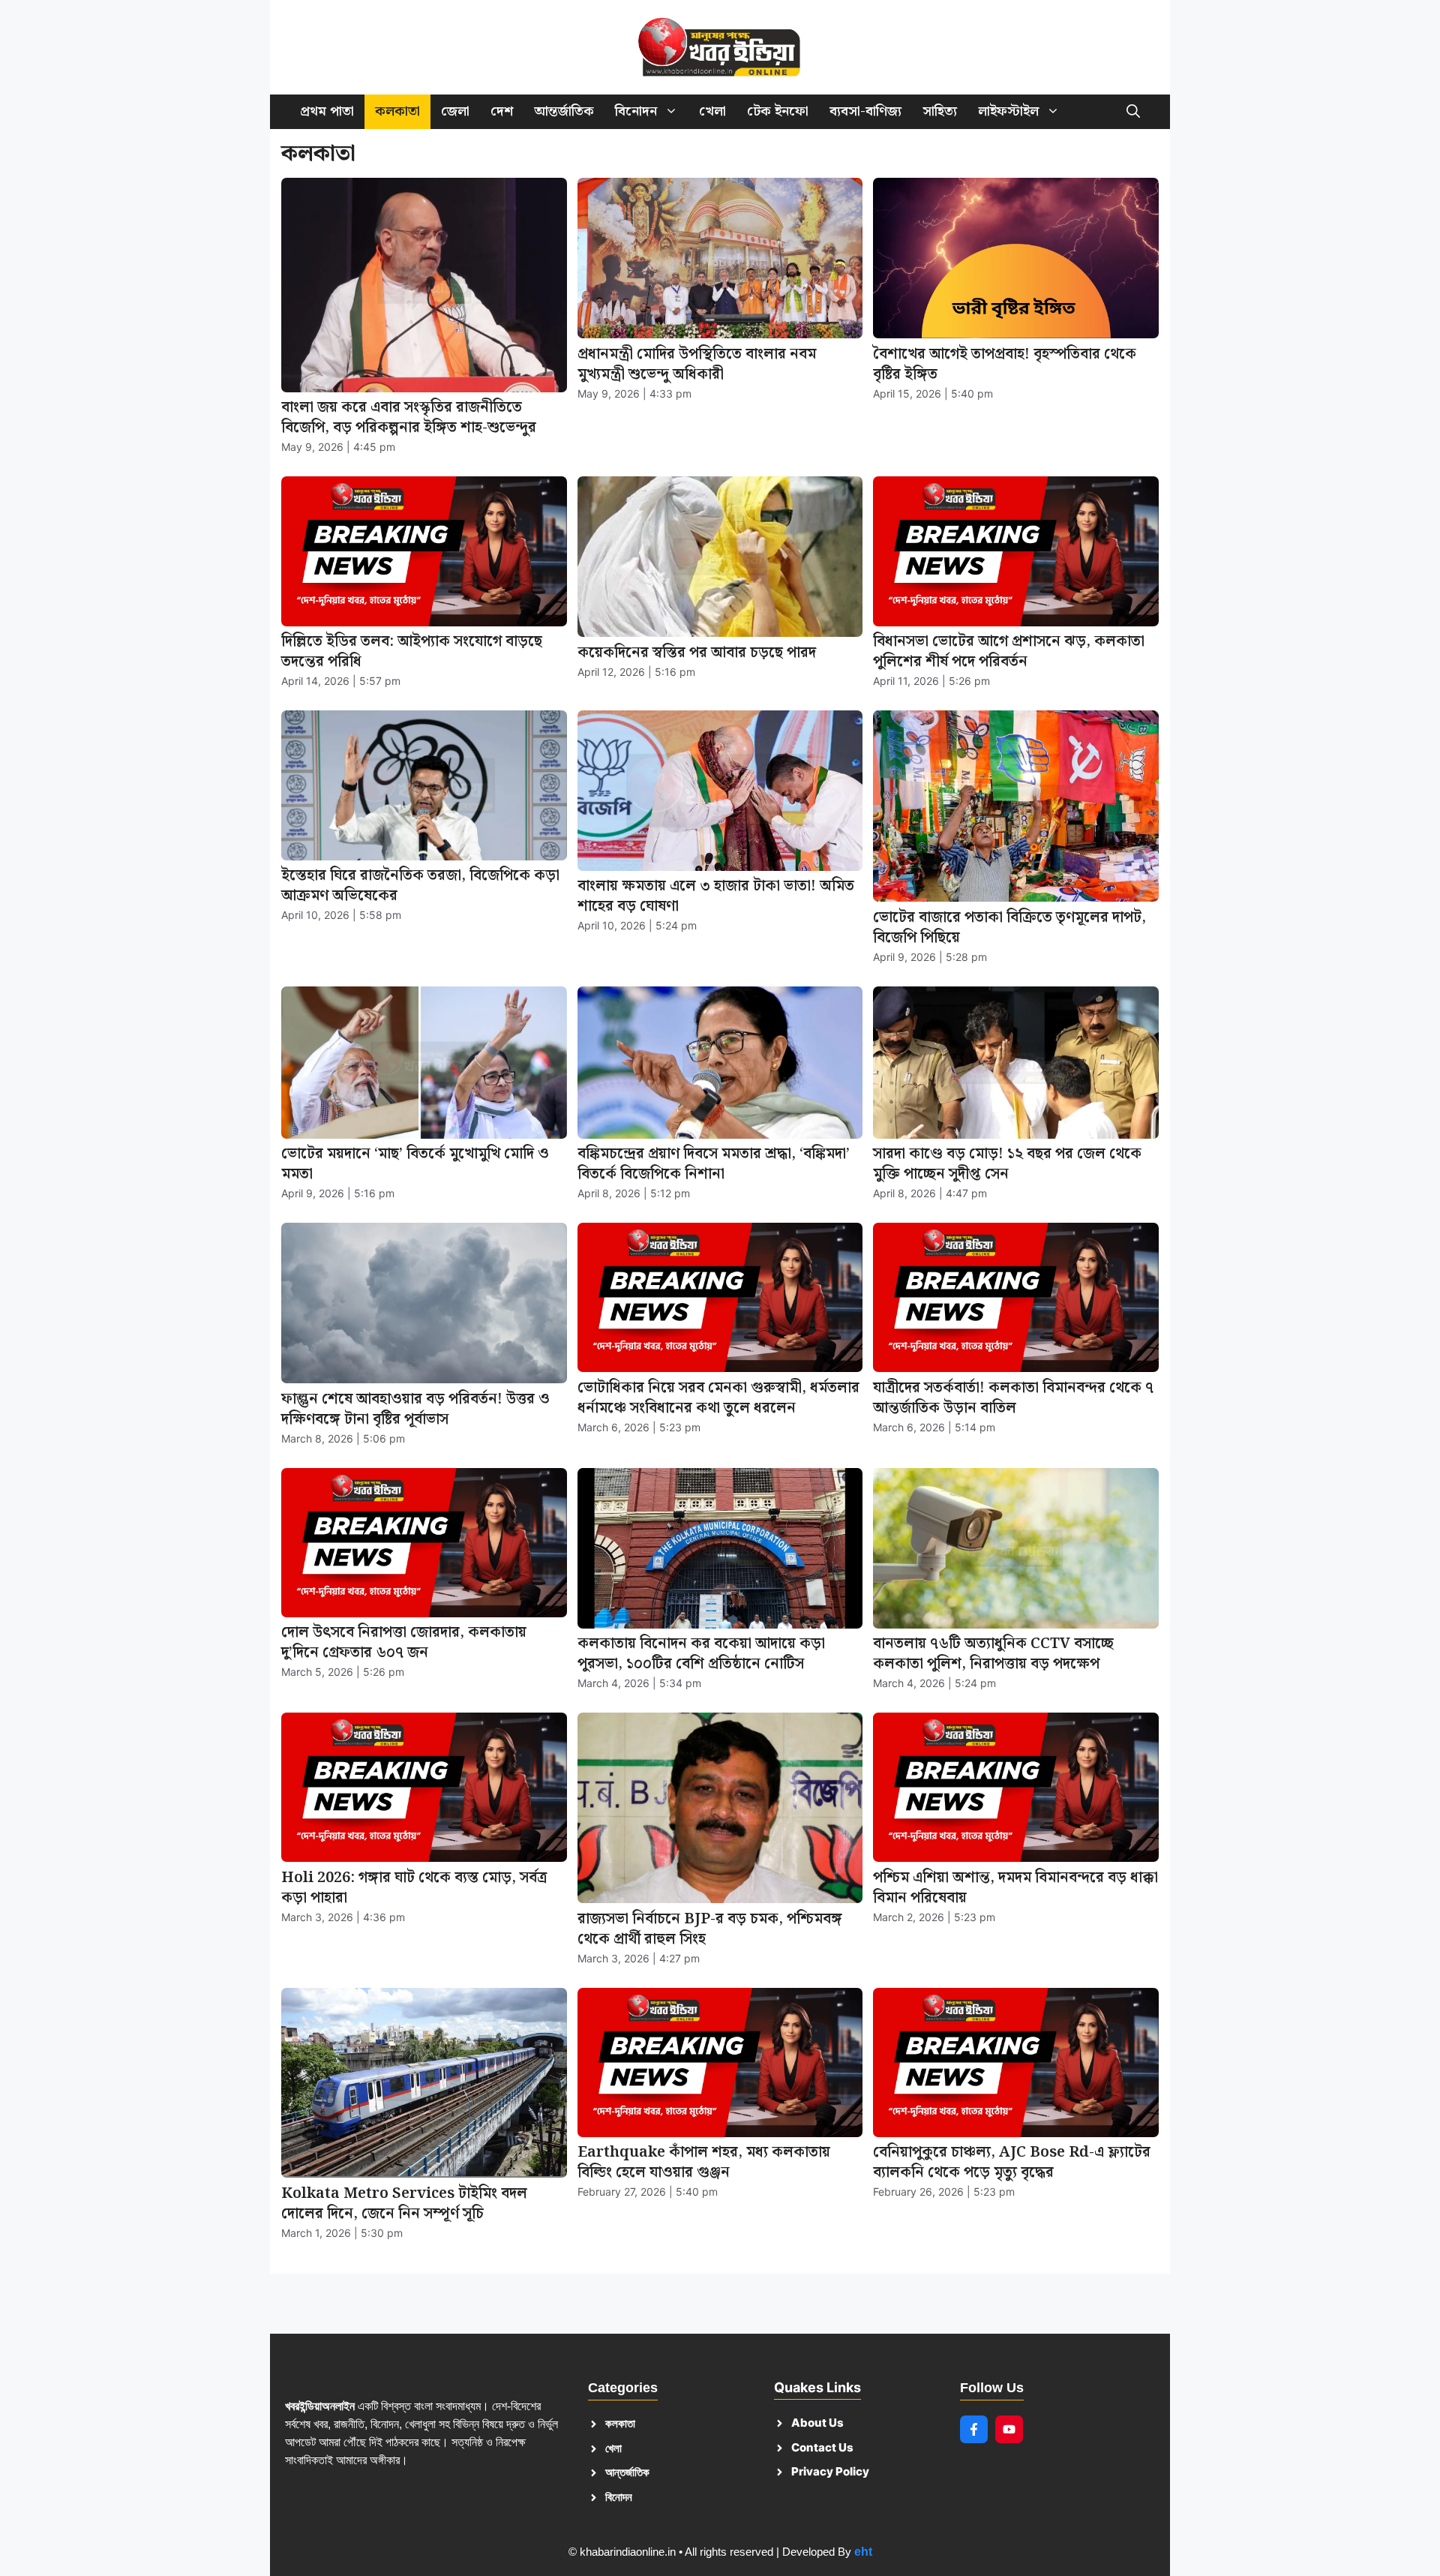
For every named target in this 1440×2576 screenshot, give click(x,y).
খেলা (712, 111)
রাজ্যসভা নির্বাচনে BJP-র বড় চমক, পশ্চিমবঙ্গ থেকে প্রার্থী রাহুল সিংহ (710, 1929)
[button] (1133, 112)
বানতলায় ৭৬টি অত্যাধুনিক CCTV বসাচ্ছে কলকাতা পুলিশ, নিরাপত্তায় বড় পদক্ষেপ (993, 1654)
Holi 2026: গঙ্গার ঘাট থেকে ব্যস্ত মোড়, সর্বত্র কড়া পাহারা (414, 1888)
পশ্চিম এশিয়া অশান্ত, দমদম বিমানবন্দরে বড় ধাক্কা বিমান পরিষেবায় (1015, 1888)
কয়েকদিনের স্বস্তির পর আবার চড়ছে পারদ (697, 653)
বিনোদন (636, 111)
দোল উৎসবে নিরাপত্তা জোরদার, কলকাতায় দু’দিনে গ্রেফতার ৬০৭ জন (404, 1642)
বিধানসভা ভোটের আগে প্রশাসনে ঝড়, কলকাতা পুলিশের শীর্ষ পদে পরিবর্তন (1009, 652)
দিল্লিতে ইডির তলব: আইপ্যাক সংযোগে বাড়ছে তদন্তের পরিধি (412, 652)
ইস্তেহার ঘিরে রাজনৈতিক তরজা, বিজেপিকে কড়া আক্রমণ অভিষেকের (420, 886)
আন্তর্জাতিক (564, 111)
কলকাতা (397, 111)
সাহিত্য (940, 111)
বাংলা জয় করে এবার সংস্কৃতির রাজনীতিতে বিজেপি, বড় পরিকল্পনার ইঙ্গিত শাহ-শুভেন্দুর (409, 417)
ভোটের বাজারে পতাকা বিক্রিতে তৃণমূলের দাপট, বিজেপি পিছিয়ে (1009, 928)
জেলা (455, 111)
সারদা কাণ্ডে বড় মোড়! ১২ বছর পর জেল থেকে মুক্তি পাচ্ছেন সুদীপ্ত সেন (1007, 1164)
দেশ (502, 111)
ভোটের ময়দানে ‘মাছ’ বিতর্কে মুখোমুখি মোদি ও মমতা (415, 1164)
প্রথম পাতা (327, 111)
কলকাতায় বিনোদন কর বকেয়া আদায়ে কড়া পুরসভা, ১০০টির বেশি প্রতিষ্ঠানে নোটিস (701, 1654)
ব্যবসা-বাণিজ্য (865, 111)
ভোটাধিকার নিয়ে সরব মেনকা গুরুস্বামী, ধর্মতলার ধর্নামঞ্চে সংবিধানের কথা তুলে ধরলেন (718, 1398)
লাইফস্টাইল (1008, 111)
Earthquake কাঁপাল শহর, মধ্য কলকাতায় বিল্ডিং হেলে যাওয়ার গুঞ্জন (704, 2162)
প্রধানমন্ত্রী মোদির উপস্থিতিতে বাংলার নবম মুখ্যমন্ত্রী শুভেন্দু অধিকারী (697, 364)
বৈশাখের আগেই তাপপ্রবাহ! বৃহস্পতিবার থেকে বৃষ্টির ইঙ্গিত (1005, 364)
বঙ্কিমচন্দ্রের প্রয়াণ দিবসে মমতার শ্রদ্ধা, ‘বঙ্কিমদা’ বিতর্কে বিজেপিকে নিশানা (714, 1164)
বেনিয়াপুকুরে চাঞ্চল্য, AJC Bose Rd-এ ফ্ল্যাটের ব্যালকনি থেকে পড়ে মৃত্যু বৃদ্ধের (1012, 2162)
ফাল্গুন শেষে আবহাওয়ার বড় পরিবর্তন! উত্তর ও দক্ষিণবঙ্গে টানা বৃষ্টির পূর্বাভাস (415, 1409)
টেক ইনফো (778, 111)
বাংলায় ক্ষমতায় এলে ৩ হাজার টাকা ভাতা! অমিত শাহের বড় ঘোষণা (716, 896)
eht (863, 2552)
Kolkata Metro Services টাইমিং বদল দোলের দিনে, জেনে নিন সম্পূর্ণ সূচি (404, 2204)
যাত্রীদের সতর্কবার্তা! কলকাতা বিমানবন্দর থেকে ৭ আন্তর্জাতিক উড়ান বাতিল (1013, 1398)
